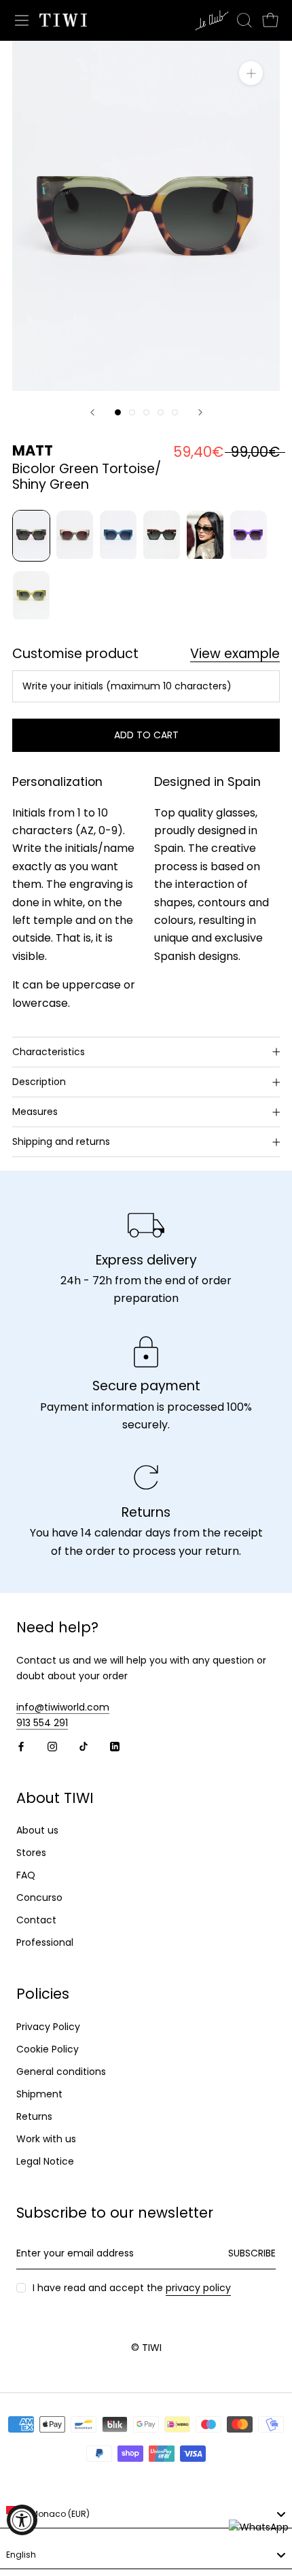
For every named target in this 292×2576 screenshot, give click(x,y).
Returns (34, 2116)
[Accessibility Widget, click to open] (22, 2520)
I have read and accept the (132, 2288)
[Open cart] (270, 20)
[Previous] (92, 412)
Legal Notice (45, 2161)
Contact (36, 1920)
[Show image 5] (175, 412)
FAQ (26, 1875)
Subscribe (252, 2253)
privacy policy (198, 2288)
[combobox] (146, 2515)
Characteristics (49, 1052)
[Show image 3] (146, 412)
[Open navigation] (22, 20)
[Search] (244, 20)
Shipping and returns (61, 1141)
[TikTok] (84, 1746)
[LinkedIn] (115, 1746)
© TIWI (146, 2348)
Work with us (46, 2139)
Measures (35, 1112)
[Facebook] (21, 1746)
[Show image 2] (132, 412)
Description (39, 1082)
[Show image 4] (161, 412)
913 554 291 (42, 1723)
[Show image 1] (118, 412)
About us (37, 1830)
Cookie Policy (48, 2049)
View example (235, 654)
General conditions (61, 2072)
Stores (31, 1853)
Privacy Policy (48, 2027)
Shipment (39, 2094)
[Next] (200, 412)
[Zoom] (251, 73)
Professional (45, 1942)
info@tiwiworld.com (63, 1707)
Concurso (39, 1897)
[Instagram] (52, 1746)
